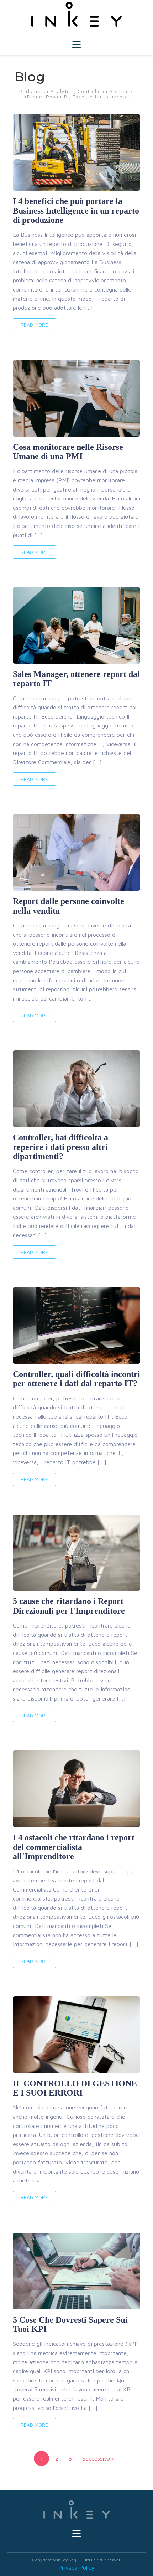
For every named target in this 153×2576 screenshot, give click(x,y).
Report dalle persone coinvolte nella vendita (68, 906)
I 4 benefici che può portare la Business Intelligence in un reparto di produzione (76, 210)
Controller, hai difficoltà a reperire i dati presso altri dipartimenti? (60, 1147)
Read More (34, 325)
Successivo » (99, 2458)
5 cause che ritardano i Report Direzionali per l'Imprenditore (69, 1606)
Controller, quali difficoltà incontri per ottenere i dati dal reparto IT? (76, 1379)
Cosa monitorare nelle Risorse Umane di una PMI (68, 452)
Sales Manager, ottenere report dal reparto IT (76, 679)
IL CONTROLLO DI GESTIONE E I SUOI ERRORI (75, 2088)
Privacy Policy (76, 2567)
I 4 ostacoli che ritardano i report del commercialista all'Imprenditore (74, 1847)
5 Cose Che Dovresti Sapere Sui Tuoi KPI (70, 2324)
